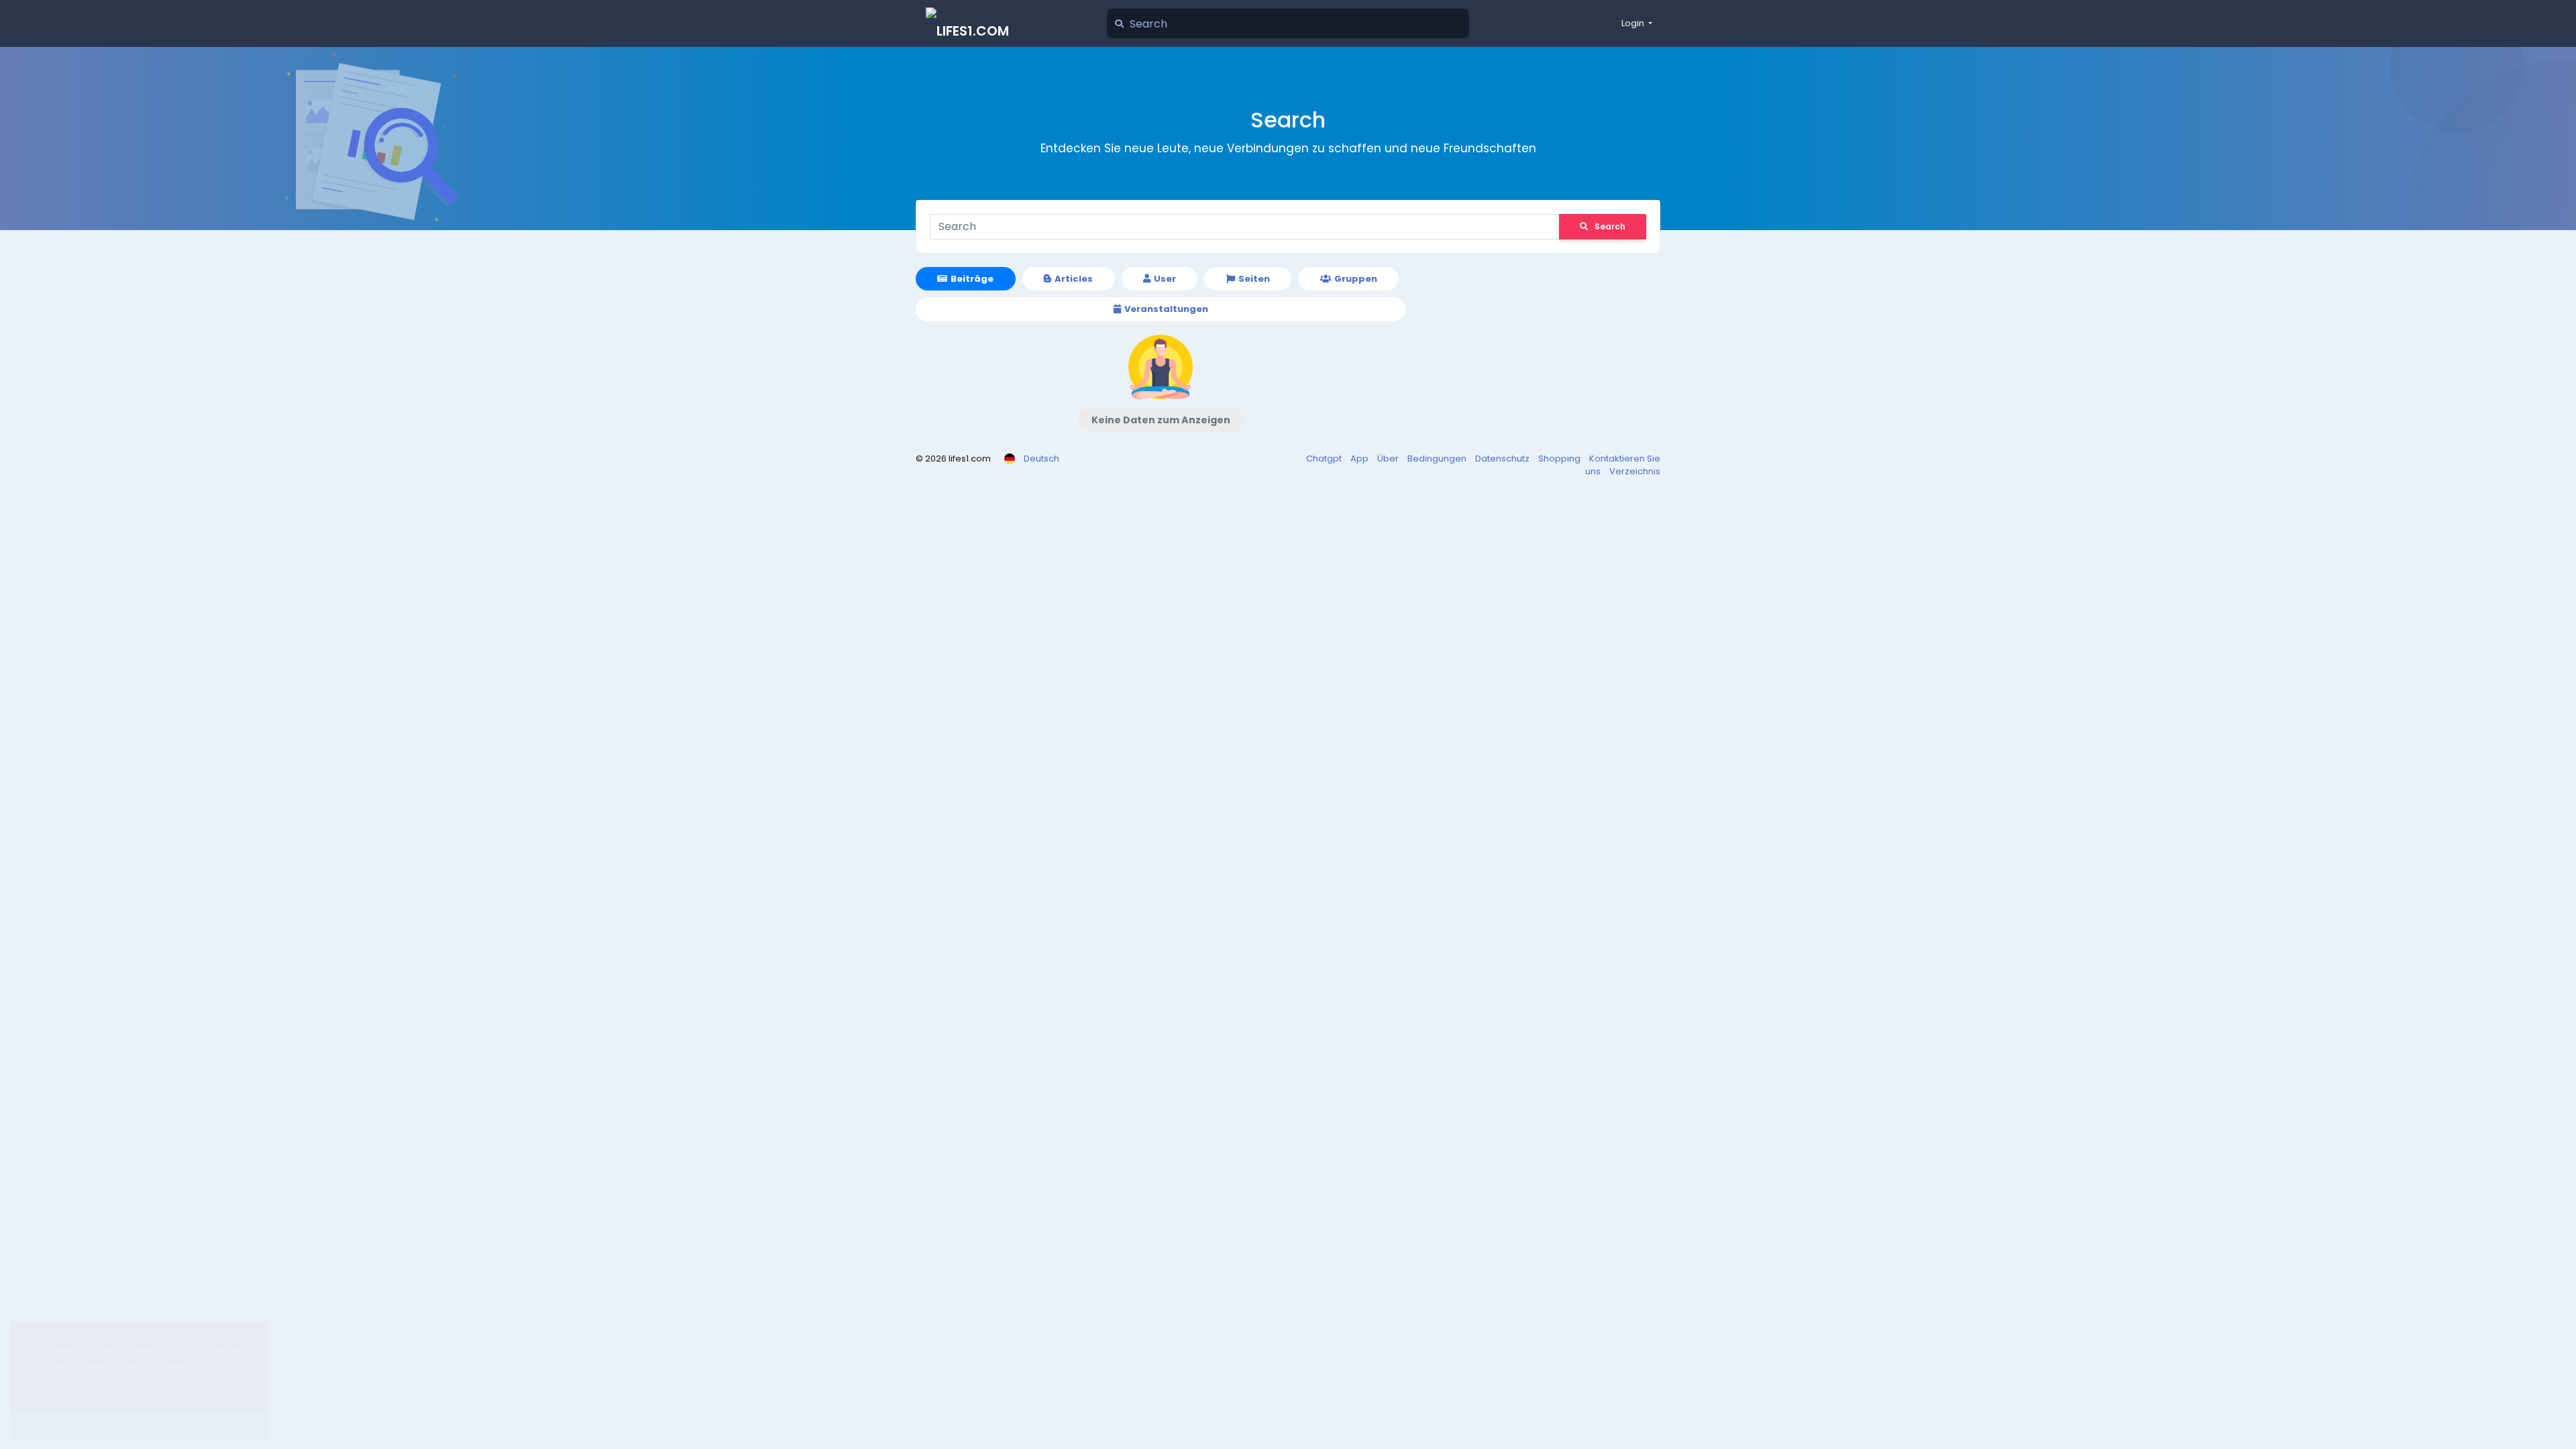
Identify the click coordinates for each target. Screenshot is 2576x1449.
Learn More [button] (61, 1385)
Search (1610, 226)
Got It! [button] (140, 1425)
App (1360, 459)
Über (1389, 459)
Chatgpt (1325, 459)
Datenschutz (1503, 459)
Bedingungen (1438, 459)
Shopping (1560, 459)
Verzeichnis (1635, 471)
